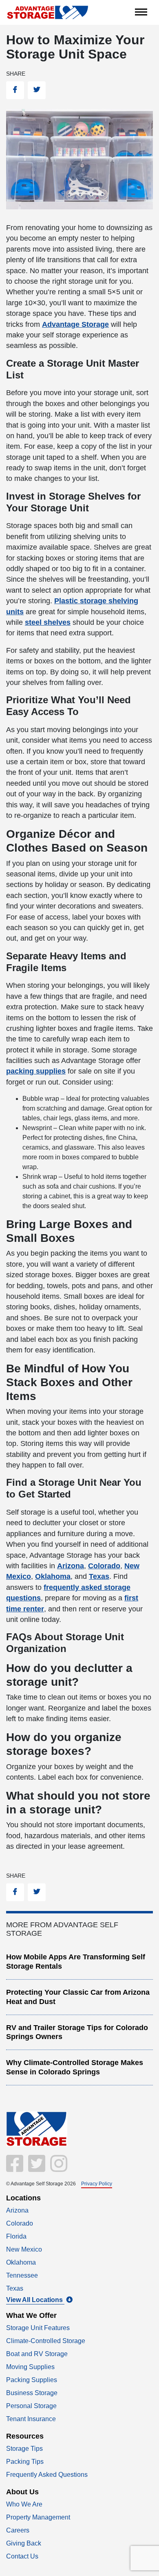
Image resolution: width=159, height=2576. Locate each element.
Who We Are (24, 2504)
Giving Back (24, 2543)
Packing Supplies (32, 2380)
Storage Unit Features (38, 2328)
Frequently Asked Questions (47, 2475)
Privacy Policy (97, 2183)
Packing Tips (25, 2462)
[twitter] (36, 2168)
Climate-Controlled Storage (46, 2341)
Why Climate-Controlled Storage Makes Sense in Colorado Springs (75, 2067)
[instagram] (57, 2168)
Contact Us (22, 2556)
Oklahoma (21, 2262)
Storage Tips (24, 2449)
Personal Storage (31, 2406)
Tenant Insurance (31, 2419)
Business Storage (32, 2393)
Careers (18, 2530)
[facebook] (15, 2168)
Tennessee (22, 2275)
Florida (16, 2236)
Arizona (17, 2210)
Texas (15, 2288)
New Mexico (24, 2249)
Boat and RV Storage (37, 2354)
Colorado (20, 2223)
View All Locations (35, 2300)
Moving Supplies (30, 2367)
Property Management (38, 2517)
